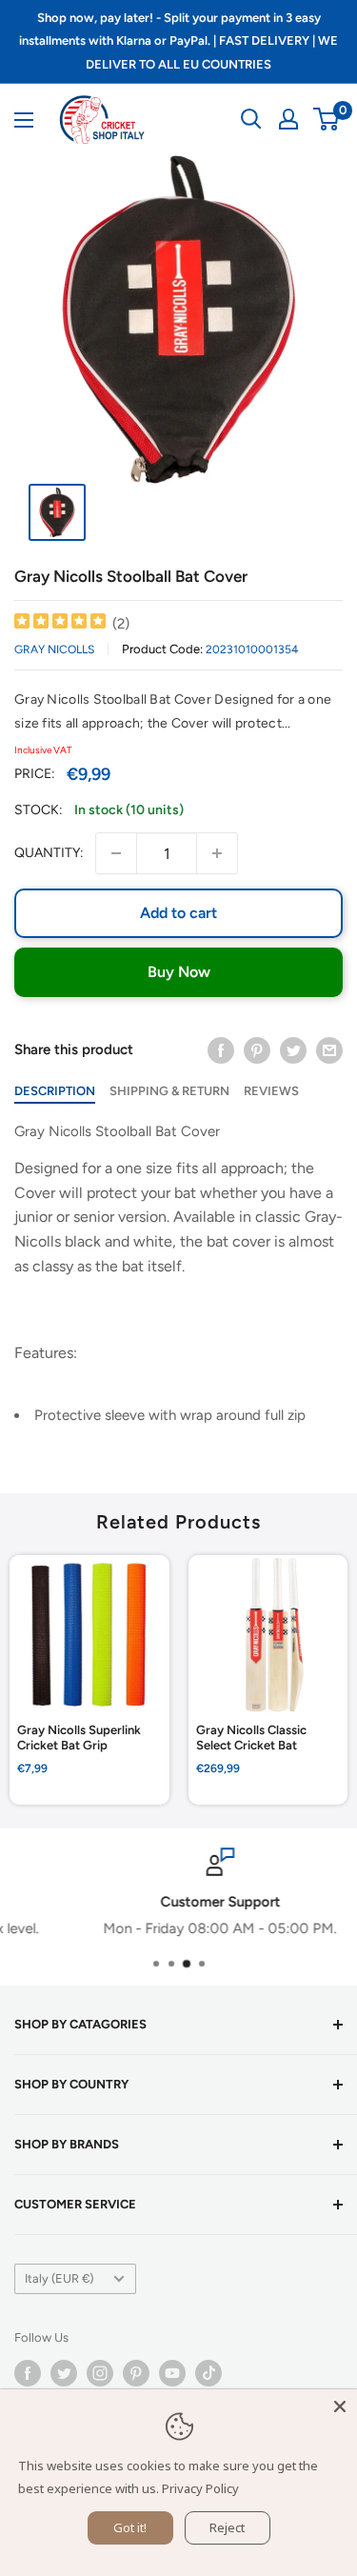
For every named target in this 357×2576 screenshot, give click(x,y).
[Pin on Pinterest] (257, 1049)
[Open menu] (24, 120)
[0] (327, 119)
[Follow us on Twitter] (64, 2373)
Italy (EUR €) (59, 2278)
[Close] (340, 2406)
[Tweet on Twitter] (293, 1049)
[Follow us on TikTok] (208, 2373)
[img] (60, 623)
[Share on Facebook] (221, 1049)
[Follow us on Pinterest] (136, 2373)
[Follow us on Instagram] (100, 2373)
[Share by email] (329, 1049)
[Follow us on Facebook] (28, 2373)
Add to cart (178, 913)
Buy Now (179, 972)
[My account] (288, 119)
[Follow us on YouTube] (172, 2373)
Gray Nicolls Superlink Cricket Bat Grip (79, 1738)
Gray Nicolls (54, 649)
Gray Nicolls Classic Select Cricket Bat (251, 1738)
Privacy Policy (200, 2488)
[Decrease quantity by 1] (116, 853)
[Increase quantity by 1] (217, 853)
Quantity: (49, 853)
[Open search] (251, 119)
